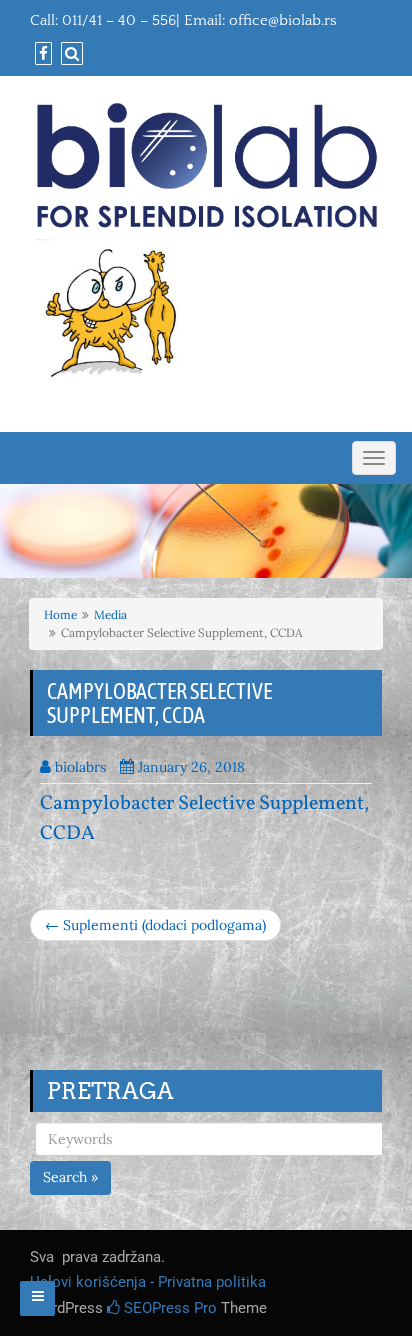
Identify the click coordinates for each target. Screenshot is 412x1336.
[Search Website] (69, 54)
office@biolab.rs (283, 20)
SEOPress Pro (168, 1308)
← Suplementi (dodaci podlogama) (155, 925)
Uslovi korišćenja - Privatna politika (148, 1282)
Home (60, 614)
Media (110, 614)
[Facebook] (41, 54)
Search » (70, 1177)
